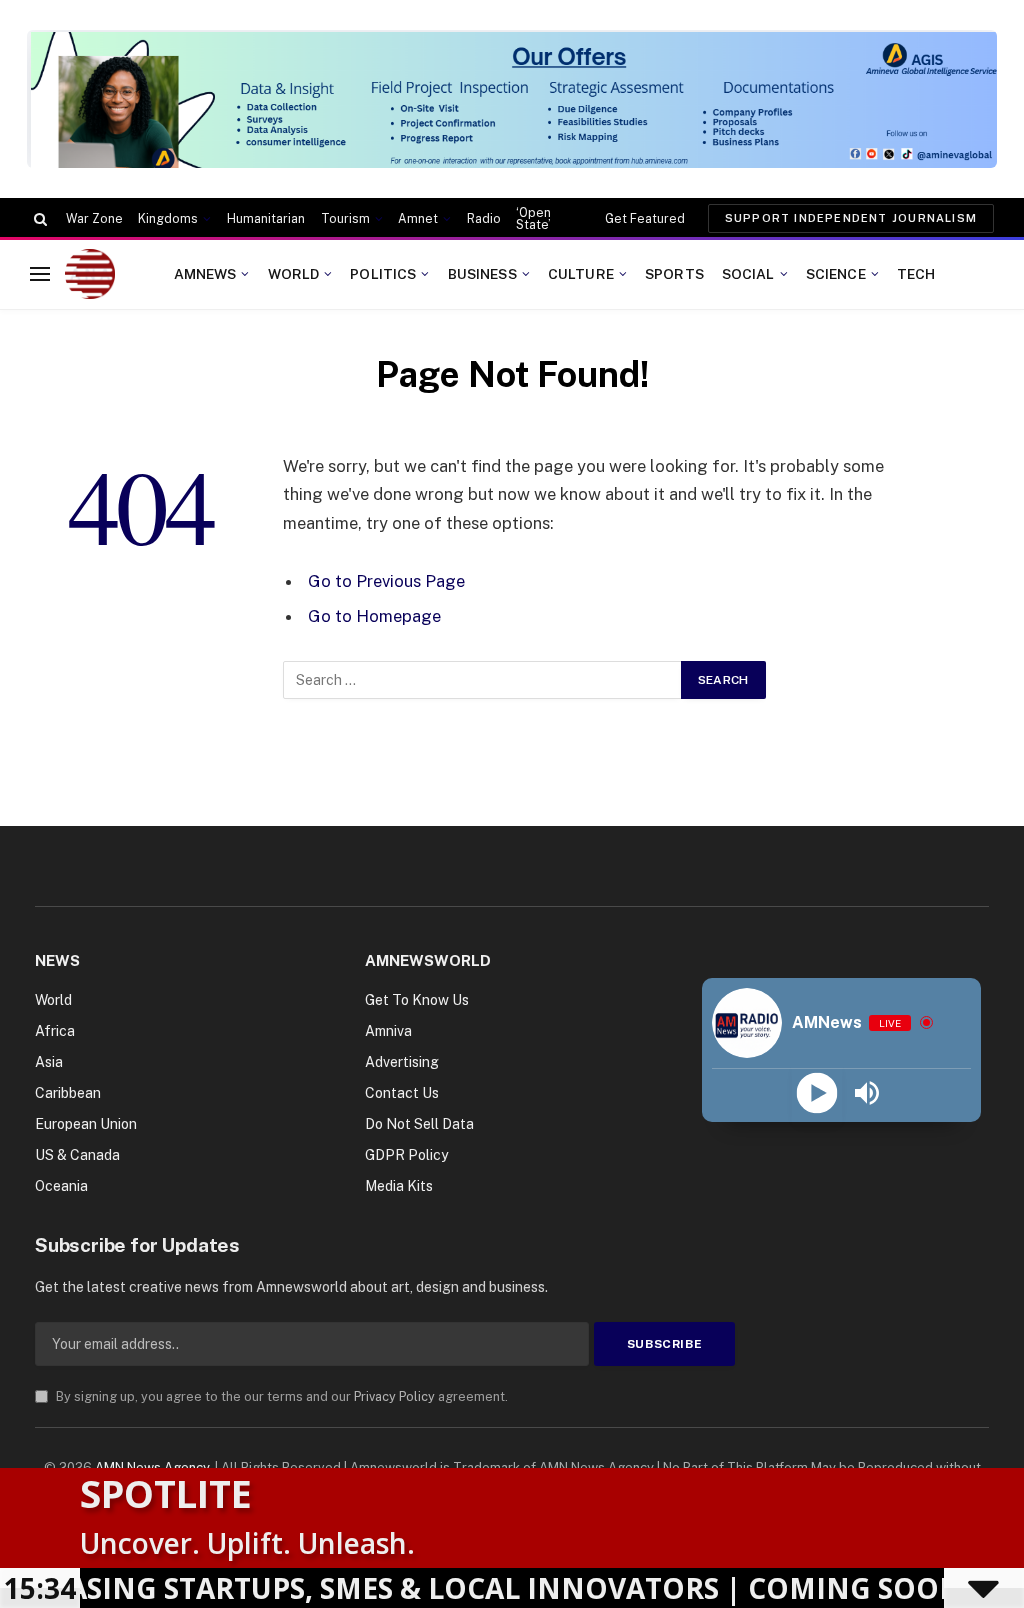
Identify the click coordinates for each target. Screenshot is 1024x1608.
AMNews (205, 274)
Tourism (345, 219)
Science (836, 274)
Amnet (418, 219)
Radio (484, 219)
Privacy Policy (394, 1396)
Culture (581, 274)
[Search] (38, 219)
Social (748, 274)
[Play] (816, 1093)
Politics (383, 274)
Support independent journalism (851, 218)
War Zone (94, 219)
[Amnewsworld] (90, 274)
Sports (674, 274)
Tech (916, 274)
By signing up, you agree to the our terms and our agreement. (280, 1396)
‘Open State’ (533, 219)
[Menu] (40, 274)
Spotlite (166, 1493)
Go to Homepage (374, 616)
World (294, 274)
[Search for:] (483, 680)
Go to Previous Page (386, 581)
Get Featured (645, 219)
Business (482, 274)
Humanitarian (266, 219)
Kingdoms (168, 219)
